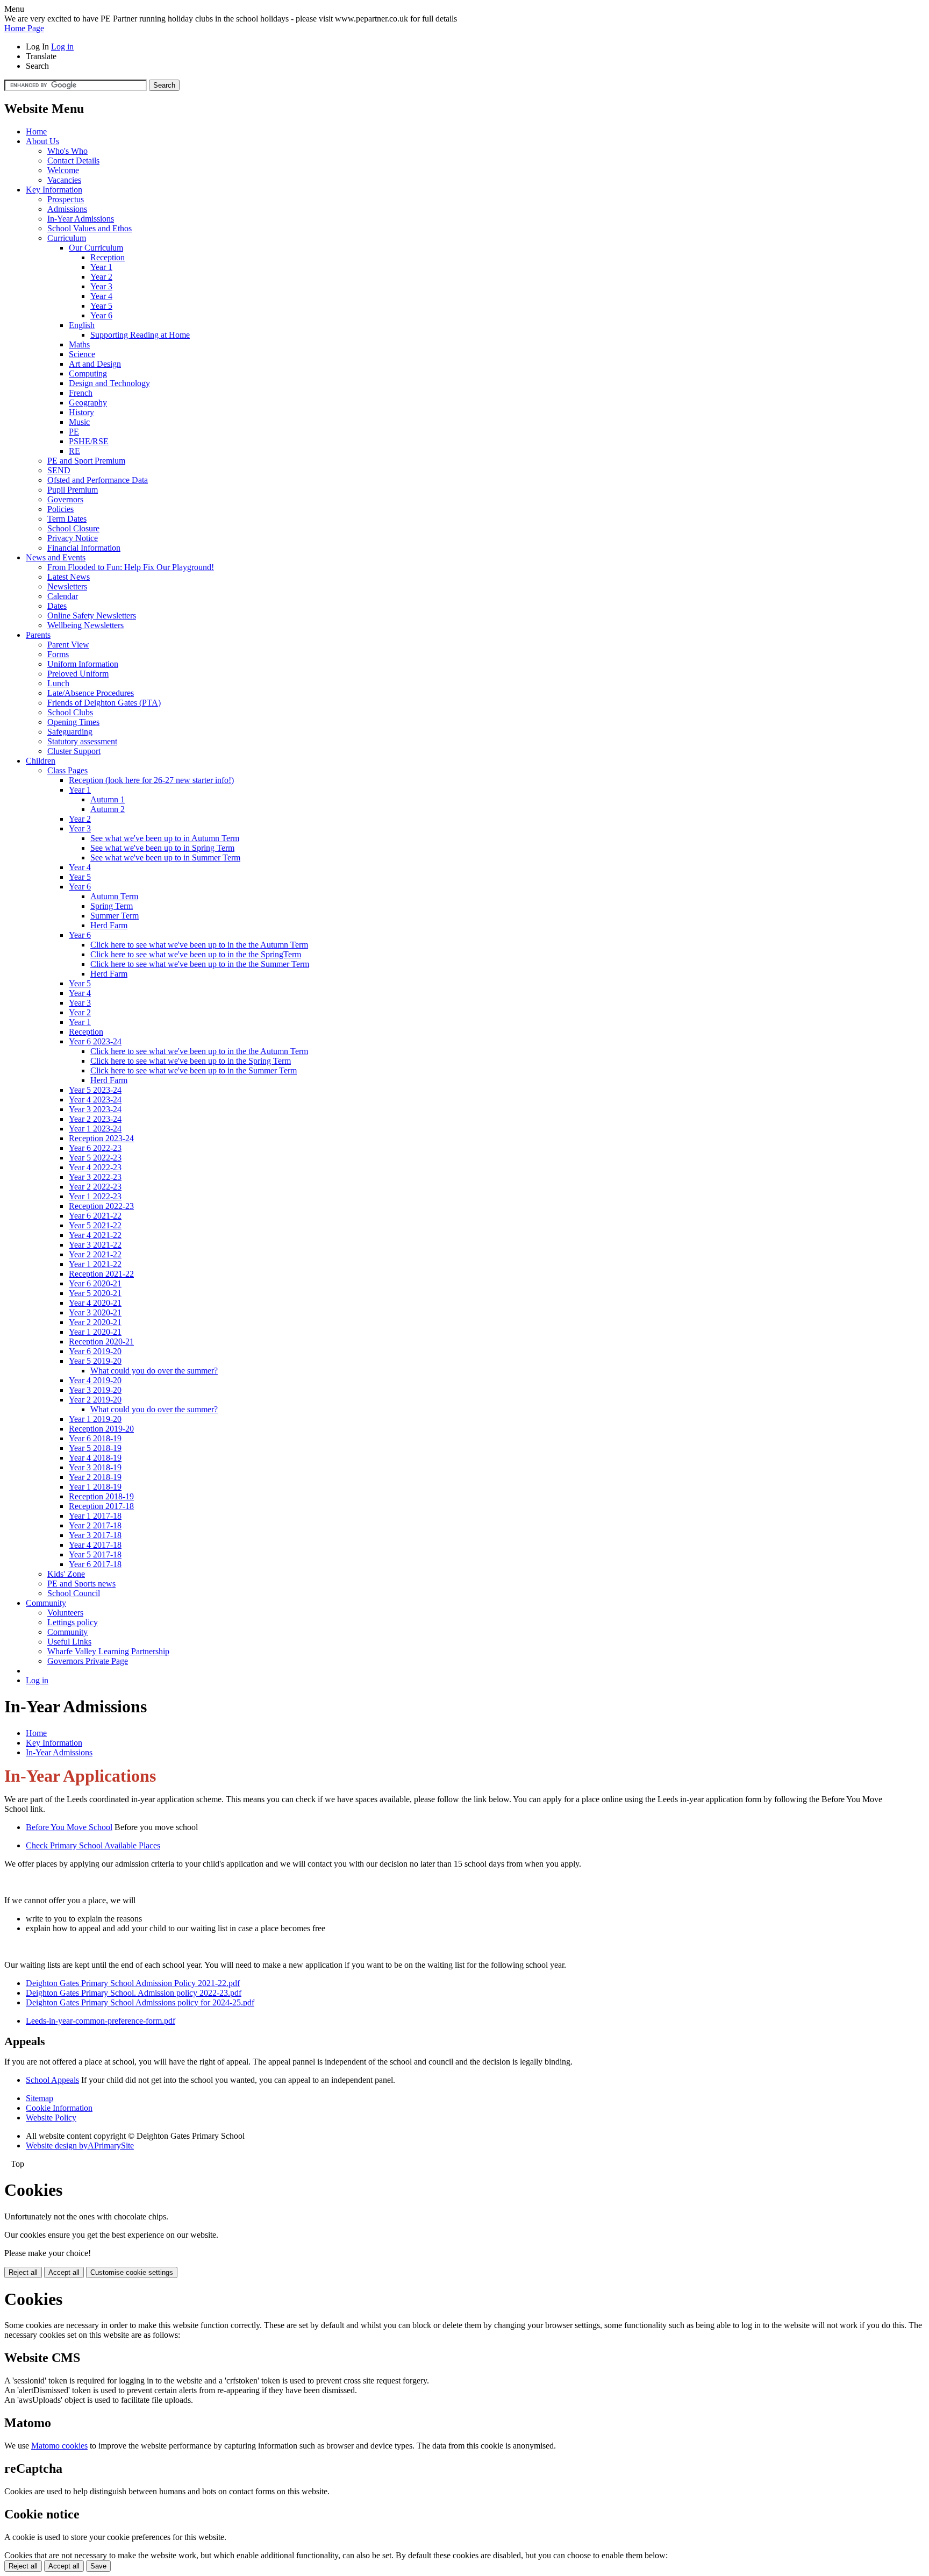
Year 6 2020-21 (95, 1283)
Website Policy (51, 2118)
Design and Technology (109, 383)
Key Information (54, 190)
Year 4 (101, 296)
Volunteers (65, 1613)
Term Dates (67, 519)
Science (82, 354)
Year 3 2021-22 (95, 1245)
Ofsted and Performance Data (98, 480)
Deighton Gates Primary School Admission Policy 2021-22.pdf (133, 1983)
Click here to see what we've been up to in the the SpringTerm (196, 954)
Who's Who (67, 151)
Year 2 (101, 277)
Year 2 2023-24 (95, 1119)
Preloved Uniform (78, 674)
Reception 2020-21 (101, 1342)
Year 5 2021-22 (95, 1225)
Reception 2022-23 (101, 1206)
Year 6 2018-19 (95, 1438)
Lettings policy (73, 1622)
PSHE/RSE (89, 441)
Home (36, 131)
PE (74, 432)
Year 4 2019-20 (95, 1380)
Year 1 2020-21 (95, 1332)
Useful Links (69, 1642)
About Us (42, 141)
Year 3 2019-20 (95, 1390)
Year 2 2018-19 (95, 1477)
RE (74, 451)
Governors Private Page (88, 1661)
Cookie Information (59, 2108)
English (82, 325)
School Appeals (52, 2080)
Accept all (64, 2272)
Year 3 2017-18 (95, 1535)
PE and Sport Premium (86, 461)
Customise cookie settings (132, 2272)
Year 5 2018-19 (95, 1448)
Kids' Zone (66, 1574)
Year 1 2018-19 (95, 1487)
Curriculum (67, 238)
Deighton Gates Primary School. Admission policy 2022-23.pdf (134, 1993)
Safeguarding (70, 732)
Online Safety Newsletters (92, 615)
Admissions (67, 209)
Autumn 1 (108, 799)
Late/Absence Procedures (91, 693)
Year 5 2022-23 (95, 1158)
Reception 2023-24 (101, 1138)
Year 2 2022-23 (95, 1187)
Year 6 (101, 315)
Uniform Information (83, 664)
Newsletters (67, 586)
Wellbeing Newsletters (85, 625)
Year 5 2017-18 (95, 1554)
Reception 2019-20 (101, 1429)
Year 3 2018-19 (95, 1467)
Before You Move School (69, 1827)
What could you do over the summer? (154, 1371)
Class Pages (67, 770)
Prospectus (66, 199)
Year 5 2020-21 (95, 1293)
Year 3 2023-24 (95, 1109)
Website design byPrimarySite (80, 2146)
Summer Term (115, 916)
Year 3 (101, 286)
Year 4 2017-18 (95, 1545)
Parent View (68, 645)
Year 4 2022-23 (95, 1167)
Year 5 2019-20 (95, 1361)
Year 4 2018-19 (95, 1458)
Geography (88, 403)
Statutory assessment (82, 741)
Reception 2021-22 (101, 1274)
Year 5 (101, 306)
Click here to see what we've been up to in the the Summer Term (200, 964)
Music (79, 422)
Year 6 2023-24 (95, 1041)
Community (46, 1603)
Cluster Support (74, 751)
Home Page (24, 28)
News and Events (56, 557)
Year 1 (101, 267)
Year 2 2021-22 (95, 1254)
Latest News (69, 577)
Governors (65, 499)
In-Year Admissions (81, 219)
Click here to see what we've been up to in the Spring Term (191, 1061)
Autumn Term (114, 896)
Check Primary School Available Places (93, 1845)
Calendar (63, 596)
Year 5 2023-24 (95, 1090)
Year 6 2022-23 (95, 1148)
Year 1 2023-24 (95, 1129)
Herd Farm (109, 925)
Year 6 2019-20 (95, 1351)
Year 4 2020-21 (95, 1303)
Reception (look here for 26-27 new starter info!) (151, 780)
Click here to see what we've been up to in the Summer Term (194, 1070)
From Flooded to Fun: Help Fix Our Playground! (131, 567)
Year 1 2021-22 (95, 1264)
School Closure (73, 528)
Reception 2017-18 (101, 1506)
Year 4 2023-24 (95, 1100)
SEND (59, 470)
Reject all (23, 2272)
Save (98, 2566)
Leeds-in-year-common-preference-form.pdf (101, 2021)
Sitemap (40, 2098)
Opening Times (73, 722)
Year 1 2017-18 (95, 1516)
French (81, 393)
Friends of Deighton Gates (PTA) (104, 703)
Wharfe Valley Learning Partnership (108, 1651)
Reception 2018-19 (101, 1496)
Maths (79, 344)
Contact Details (73, 161)
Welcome (63, 170)
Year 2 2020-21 (95, 1322)
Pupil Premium (73, 490)
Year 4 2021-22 (95, 1235)
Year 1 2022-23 (95, 1196)
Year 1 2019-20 (95, 1419)
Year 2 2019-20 (95, 1400)
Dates (57, 606)
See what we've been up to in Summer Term (165, 858)
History (81, 412)
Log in (62, 47)
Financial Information (84, 548)
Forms (58, 654)
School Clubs (70, 712)
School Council (74, 1593)
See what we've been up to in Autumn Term (165, 838)
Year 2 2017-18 (95, 1525)
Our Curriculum (96, 248)
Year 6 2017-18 (95, 1564)
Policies (60, 509)
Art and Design (95, 364)
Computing (88, 373)
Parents (38, 635)
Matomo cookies (59, 2446)
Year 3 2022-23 (95, 1177)
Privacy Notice (73, 538)
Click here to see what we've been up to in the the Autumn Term (199, 945)
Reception (108, 257)
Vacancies (64, 180)
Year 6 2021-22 (95, 1216)
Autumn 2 (108, 809)
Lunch (58, 683)
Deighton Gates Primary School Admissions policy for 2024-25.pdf (140, 2002)
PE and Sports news (81, 1584)
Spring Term (112, 906)
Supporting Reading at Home (140, 335)
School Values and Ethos (90, 228)
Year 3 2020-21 (95, 1312)
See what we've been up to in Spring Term (162, 848)
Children (41, 761)
